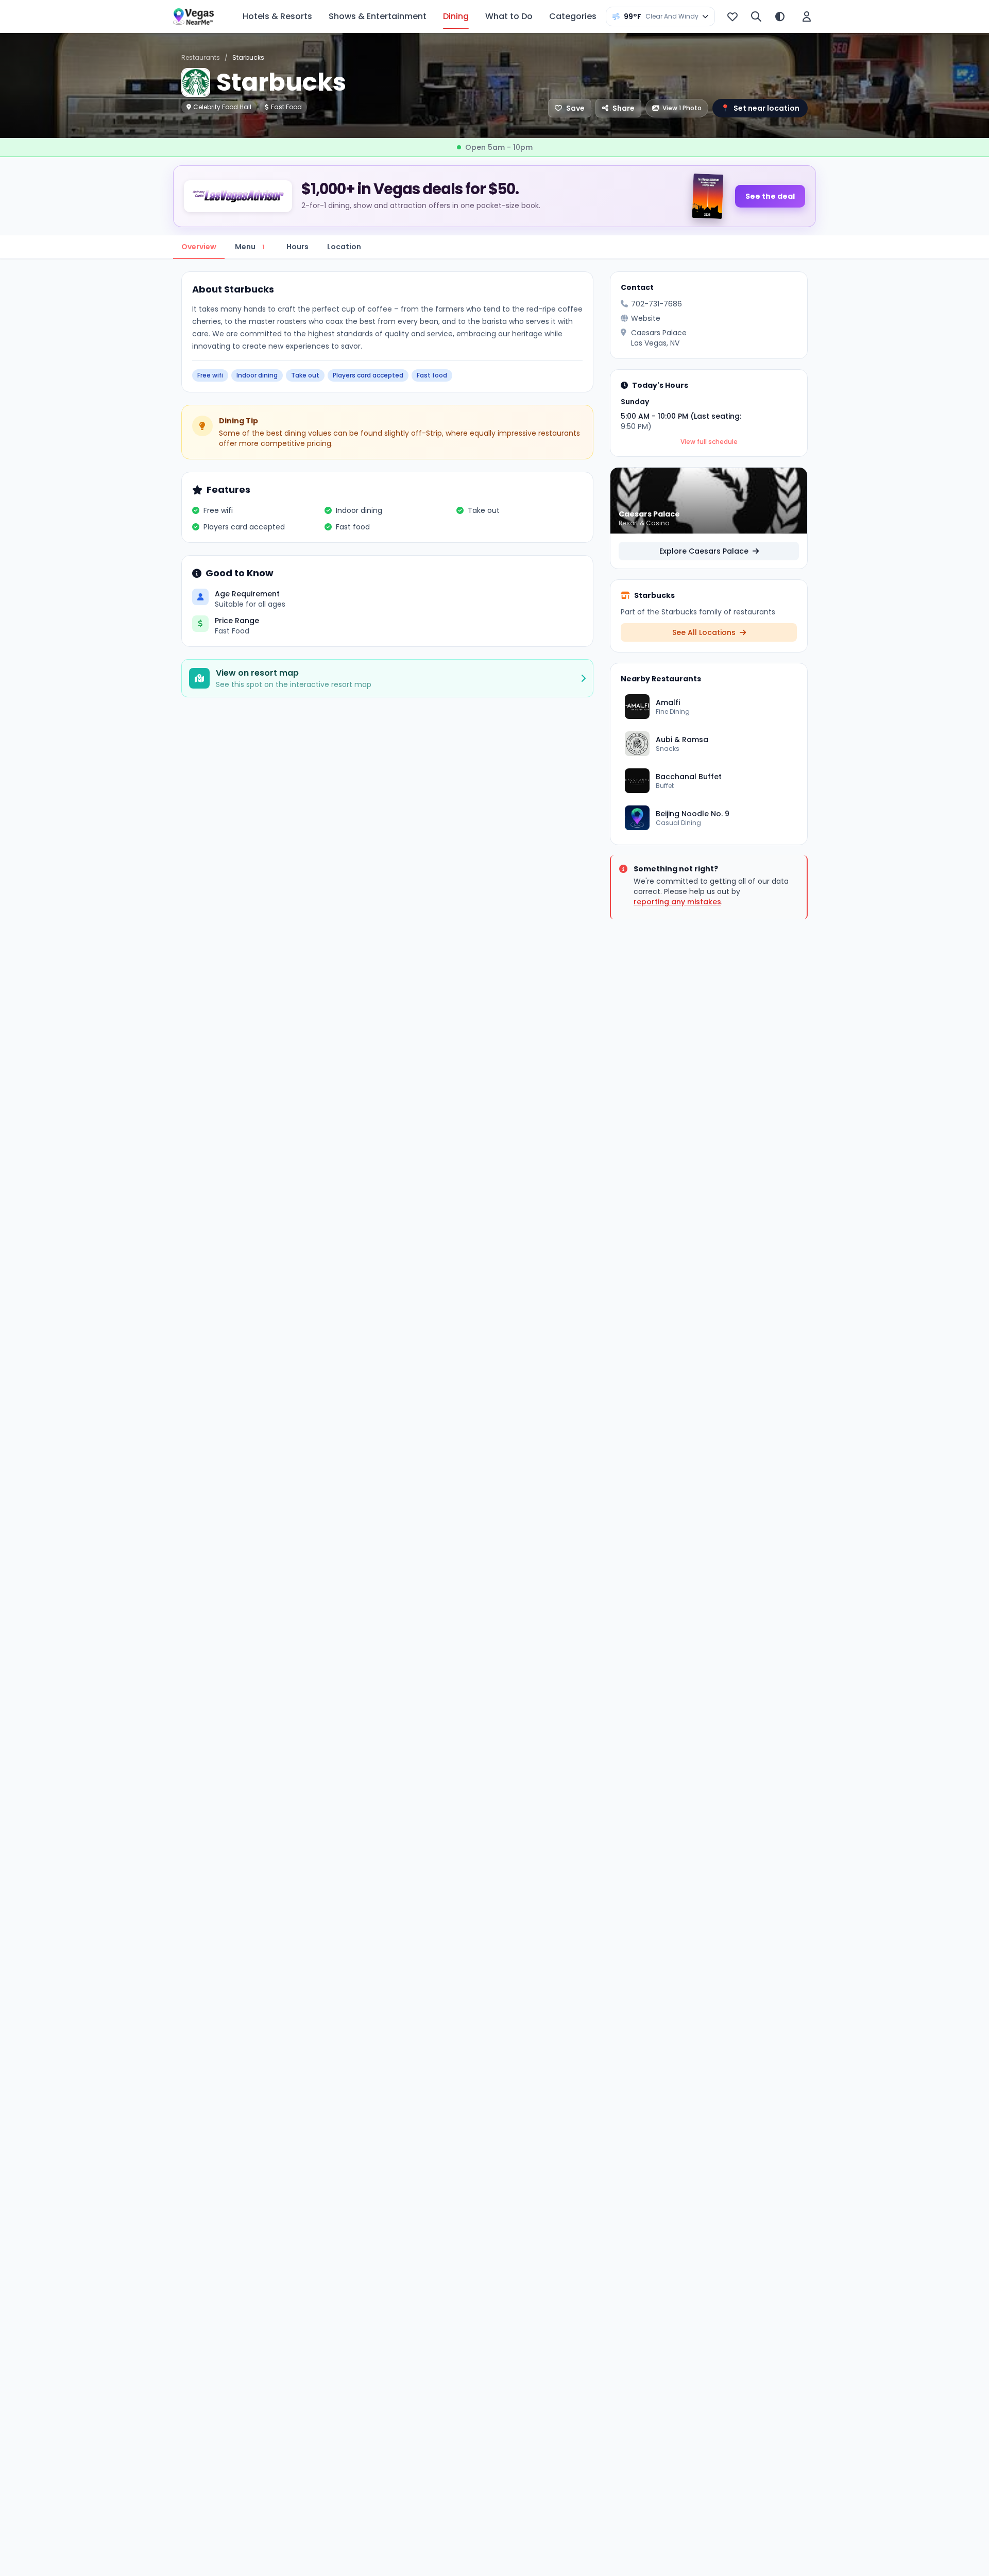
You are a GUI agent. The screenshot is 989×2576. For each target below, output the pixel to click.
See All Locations (705, 632)
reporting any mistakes (677, 902)
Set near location (760, 108)
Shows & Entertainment (378, 16)
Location (344, 247)
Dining (456, 16)
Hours (297, 247)
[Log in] (807, 16)
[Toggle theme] (780, 16)
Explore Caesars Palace (705, 551)
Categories (573, 16)
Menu (250, 247)
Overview (199, 247)
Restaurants (201, 57)
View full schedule (709, 442)
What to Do (509, 16)
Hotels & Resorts (277, 16)
